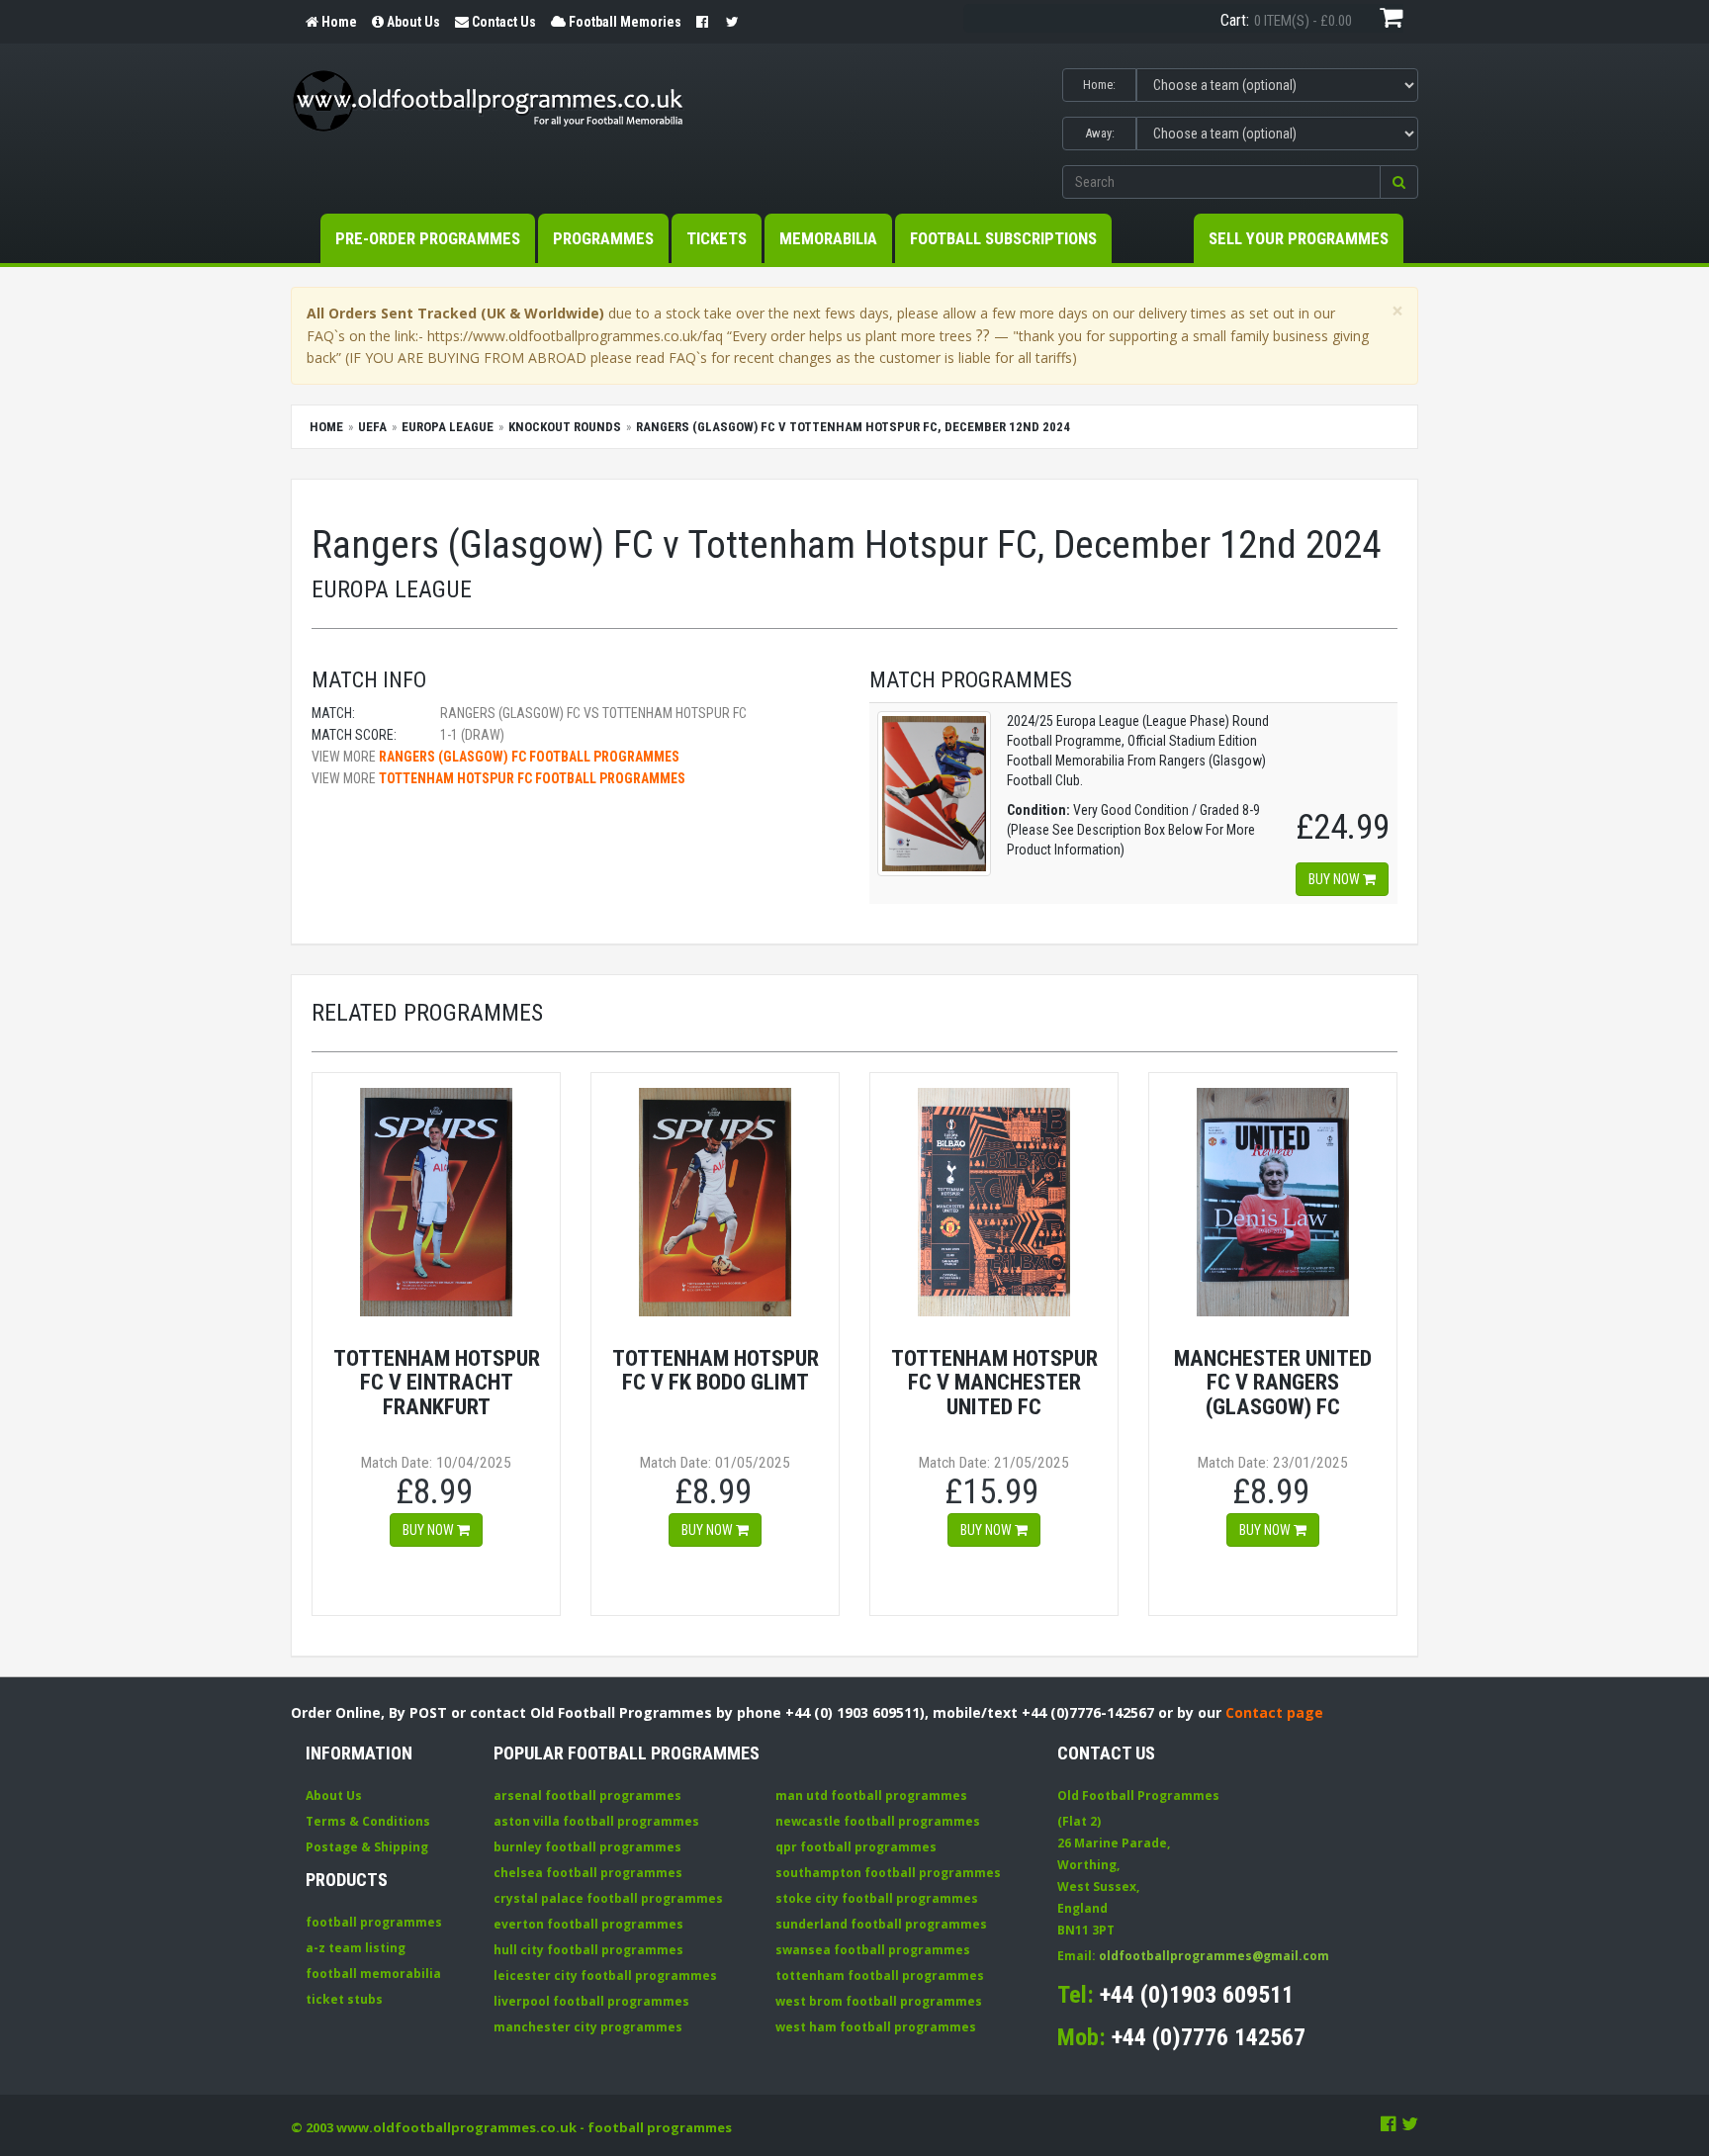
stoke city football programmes (877, 1898)
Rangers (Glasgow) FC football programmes (529, 757)
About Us (334, 1796)
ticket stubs (344, 1999)
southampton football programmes (888, 1873)
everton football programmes (588, 1924)
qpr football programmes (856, 1847)
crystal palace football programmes (608, 1898)
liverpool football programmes (591, 2001)
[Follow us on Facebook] (1389, 2123)
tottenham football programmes (880, 1976)
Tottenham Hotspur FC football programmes (532, 778)
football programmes (374, 1922)
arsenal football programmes (587, 1796)
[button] (1399, 182)
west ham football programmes (876, 2027)
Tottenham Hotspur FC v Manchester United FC (994, 1382)
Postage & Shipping (367, 1847)
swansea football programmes (873, 1950)
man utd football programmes (871, 1796)
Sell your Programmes (1299, 238)
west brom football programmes (879, 2001)
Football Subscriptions (1003, 238)
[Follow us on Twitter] (1410, 2123)
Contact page (1274, 1712)
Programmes (603, 238)
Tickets (717, 238)
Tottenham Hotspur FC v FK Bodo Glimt (716, 1370)
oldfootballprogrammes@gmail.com (1214, 1956)
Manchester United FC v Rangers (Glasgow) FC (1273, 1382)
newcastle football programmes (878, 1821)
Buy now (1336, 879)
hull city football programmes (588, 1950)
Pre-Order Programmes (428, 238)
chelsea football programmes (588, 1873)
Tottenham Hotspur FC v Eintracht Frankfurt (437, 1382)
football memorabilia (373, 1974)
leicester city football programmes (605, 1976)
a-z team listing (356, 1948)
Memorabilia (828, 238)
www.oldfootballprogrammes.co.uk (456, 2127)
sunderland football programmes (881, 1924)
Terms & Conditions (368, 1821)
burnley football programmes (587, 1847)
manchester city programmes (588, 2027)
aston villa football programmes (596, 1821)
